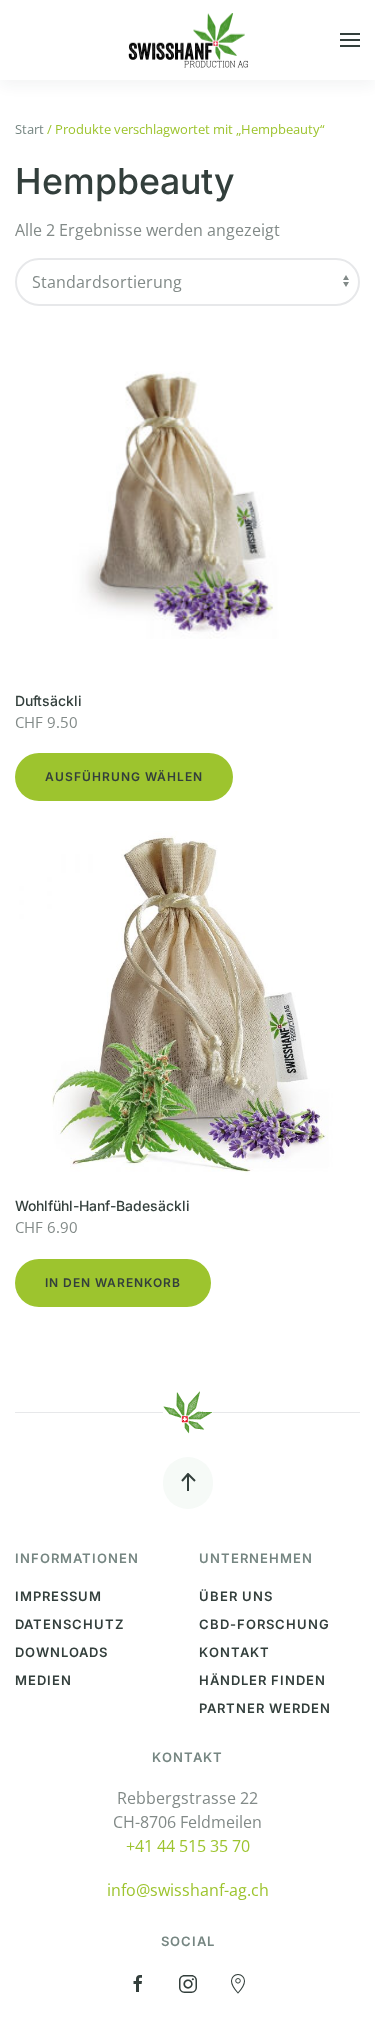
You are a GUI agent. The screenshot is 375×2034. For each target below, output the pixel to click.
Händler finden (262, 1680)
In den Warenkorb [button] (113, 1282)
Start (29, 129)
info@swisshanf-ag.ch (188, 1890)
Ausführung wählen (124, 776)
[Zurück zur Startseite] (188, 40)
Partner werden (265, 1708)
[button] (350, 40)
